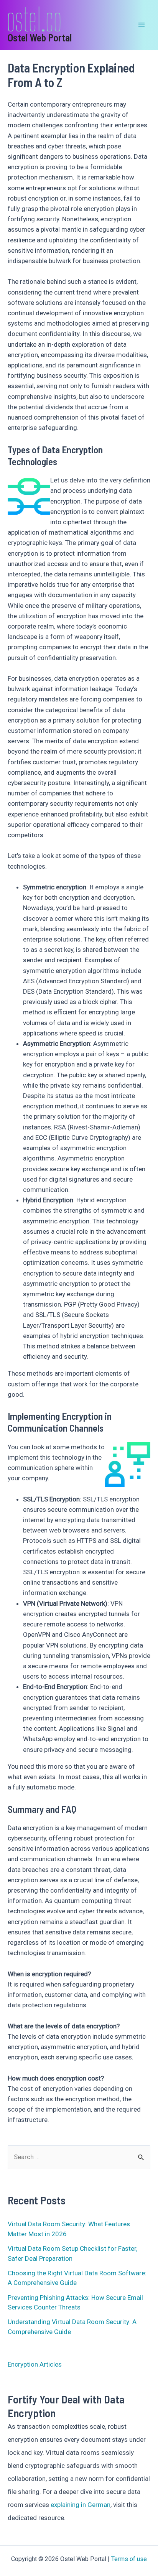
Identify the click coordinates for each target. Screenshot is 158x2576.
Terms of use (129, 2559)
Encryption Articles (35, 2364)
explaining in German (81, 2505)
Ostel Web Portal (40, 37)
